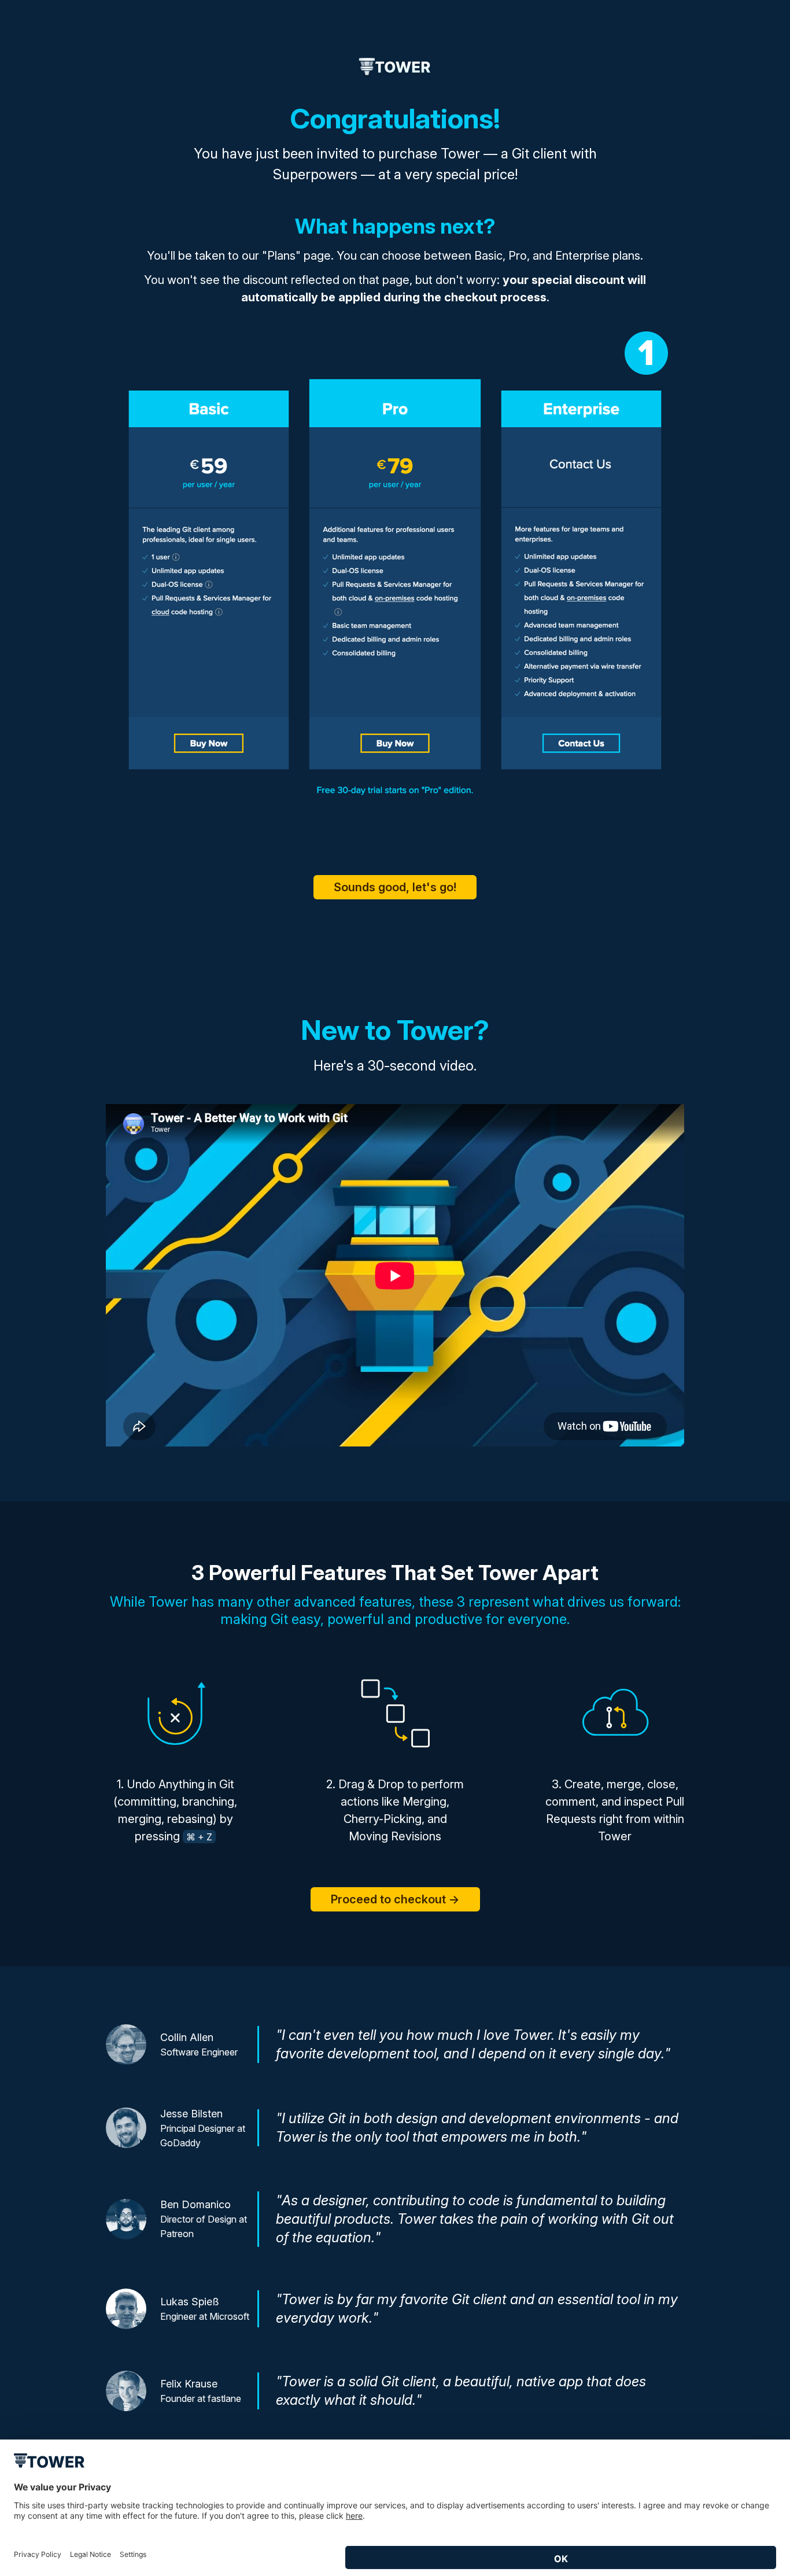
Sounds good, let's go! (395, 887)
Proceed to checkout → (395, 1899)
